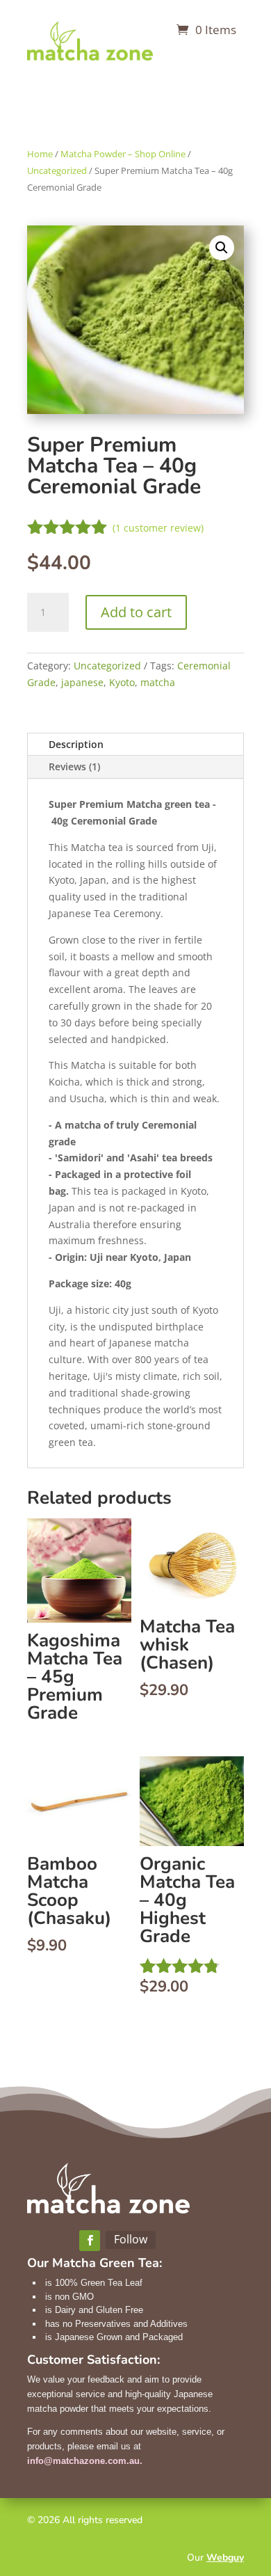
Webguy (225, 2558)
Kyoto (122, 682)
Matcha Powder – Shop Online (123, 154)
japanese (82, 682)
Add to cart (136, 612)
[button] (222, 248)
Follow (131, 2239)
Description (76, 744)
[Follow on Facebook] (90, 2241)
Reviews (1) (74, 766)
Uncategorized (57, 170)
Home (40, 154)
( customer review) (158, 528)
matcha (158, 682)
